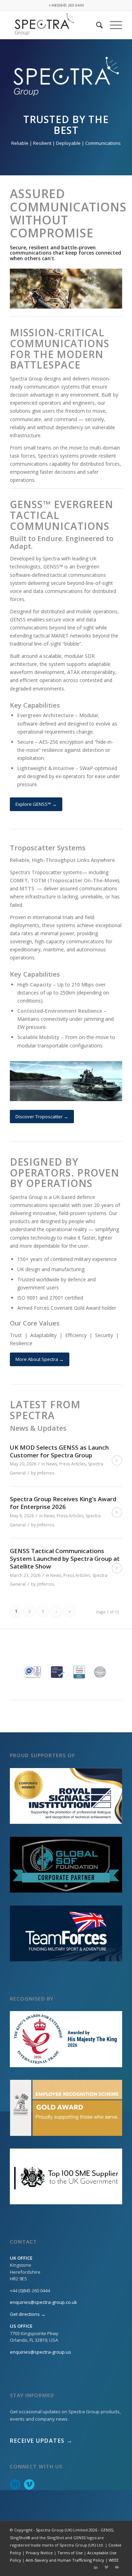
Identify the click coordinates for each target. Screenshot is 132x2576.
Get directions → (28, 2314)
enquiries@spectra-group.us (40, 2352)
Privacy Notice (39, 2553)
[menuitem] (96, 25)
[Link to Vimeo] (106, 2567)
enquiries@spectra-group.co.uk (43, 2302)
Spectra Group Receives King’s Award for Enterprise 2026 (63, 1503)
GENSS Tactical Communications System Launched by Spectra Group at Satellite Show (65, 1559)
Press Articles (73, 1464)
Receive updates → (41, 2441)
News (52, 1464)
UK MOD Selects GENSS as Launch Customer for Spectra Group (59, 1451)
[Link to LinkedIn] (96, 2567)
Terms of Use (70, 2553)
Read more (117, 1461)
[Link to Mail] (117, 2567)
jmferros (46, 1473)
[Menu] (112, 25)
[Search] (96, 25)
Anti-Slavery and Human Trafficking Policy (65, 2560)
